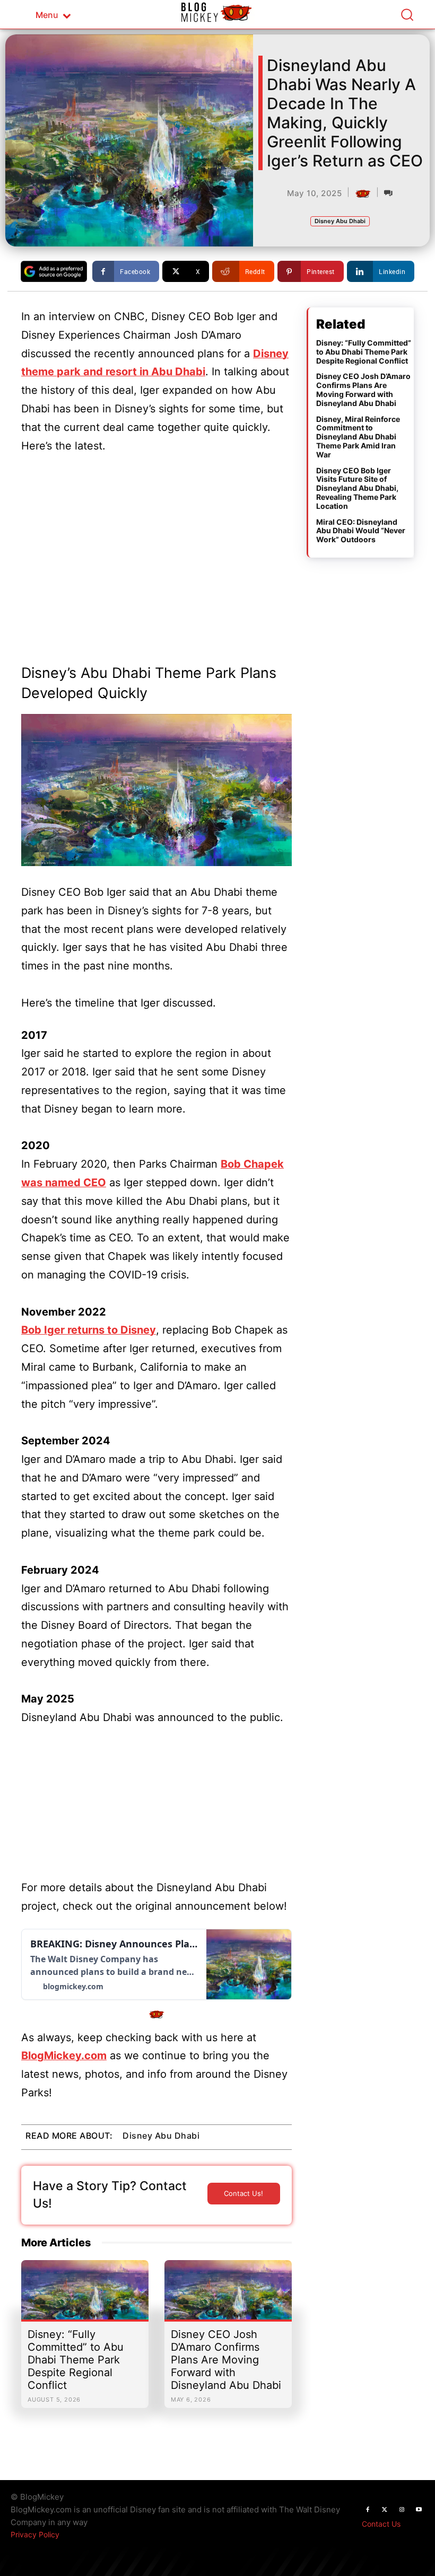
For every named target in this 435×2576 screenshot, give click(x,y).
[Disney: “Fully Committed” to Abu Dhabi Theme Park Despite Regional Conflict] (85, 2295)
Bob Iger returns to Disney (89, 1330)
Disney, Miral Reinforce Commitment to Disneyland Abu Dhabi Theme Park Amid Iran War (358, 437)
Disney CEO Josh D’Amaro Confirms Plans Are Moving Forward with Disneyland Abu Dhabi (226, 2360)
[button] (407, 14)
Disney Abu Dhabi (340, 221)
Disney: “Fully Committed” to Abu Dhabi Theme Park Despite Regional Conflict (76, 2360)
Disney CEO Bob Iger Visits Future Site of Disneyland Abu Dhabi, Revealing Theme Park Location (357, 488)
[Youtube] (419, 2510)
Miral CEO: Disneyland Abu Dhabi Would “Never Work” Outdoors (361, 531)
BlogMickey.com (64, 2055)
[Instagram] (402, 2510)
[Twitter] (385, 2510)
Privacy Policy (35, 2534)
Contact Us (381, 2524)
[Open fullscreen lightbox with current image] (156, 790)
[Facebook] (368, 2510)
